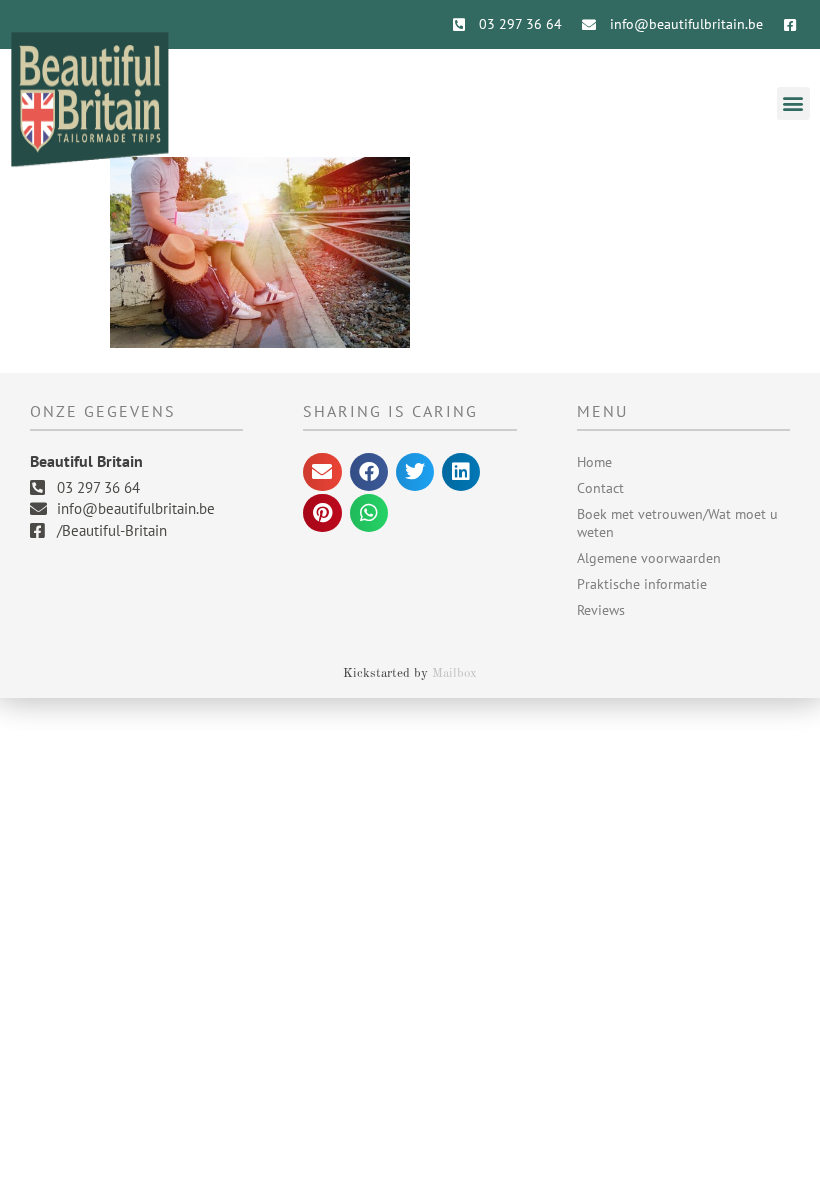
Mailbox (454, 673)
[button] (793, 103)
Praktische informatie (642, 584)
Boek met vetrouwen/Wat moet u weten (677, 523)
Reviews (601, 610)
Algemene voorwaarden (649, 558)
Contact (600, 488)
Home (594, 462)
